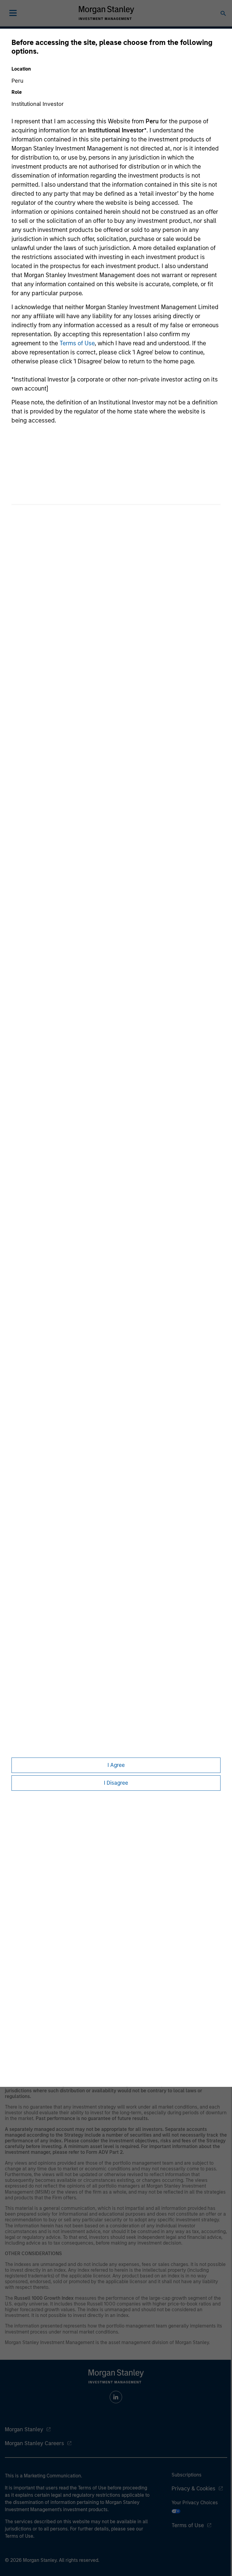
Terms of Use (77, 343)
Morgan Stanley (24, 2429)
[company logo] (106, 13)
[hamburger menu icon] (13, 13)
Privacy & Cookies (193, 2489)
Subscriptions (187, 2475)
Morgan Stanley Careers (34, 2443)
